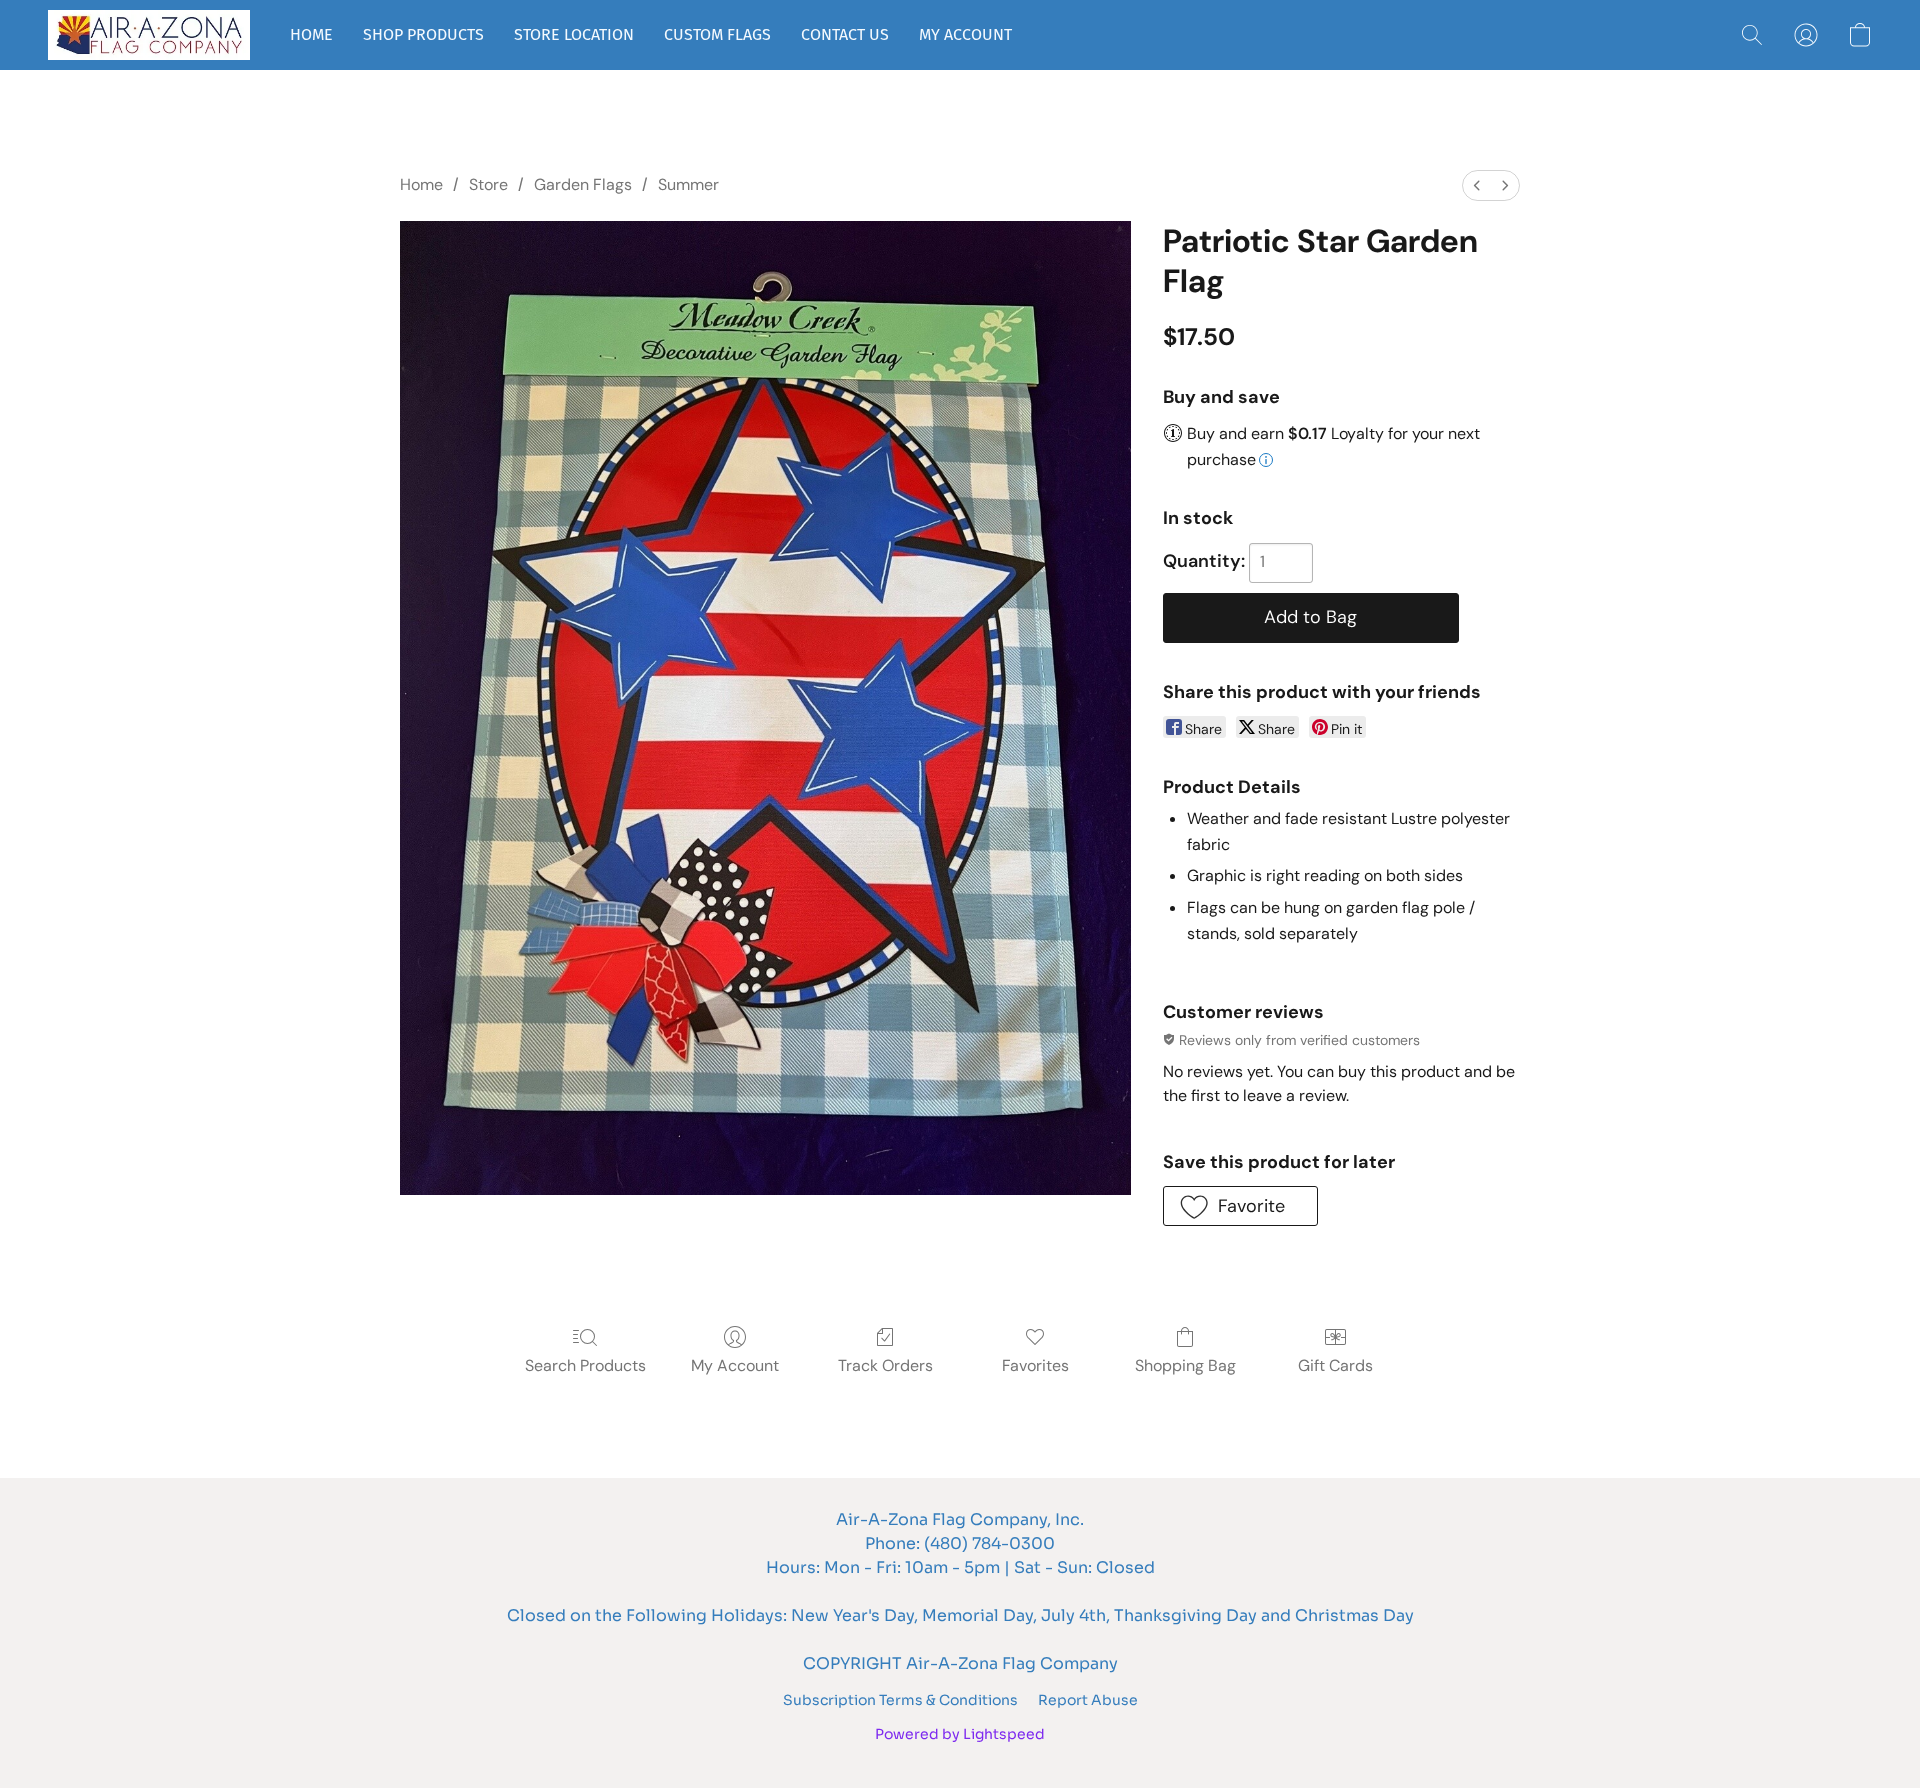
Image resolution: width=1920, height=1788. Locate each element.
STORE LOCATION (574, 34)
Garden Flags (583, 184)
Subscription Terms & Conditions (900, 1700)
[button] (149, 35)
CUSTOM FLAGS (717, 34)
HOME (311, 34)
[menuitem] (1477, 185)
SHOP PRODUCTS (423, 34)
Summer (688, 184)
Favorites (1035, 1365)
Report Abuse (1088, 1700)
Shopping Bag (1185, 1365)
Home (421, 184)
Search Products (585, 1365)
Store (488, 184)
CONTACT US (845, 34)
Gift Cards (1335, 1365)
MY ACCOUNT (965, 34)
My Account (735, 1365)
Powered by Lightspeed (960, 1734)
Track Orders (885, 1365)
